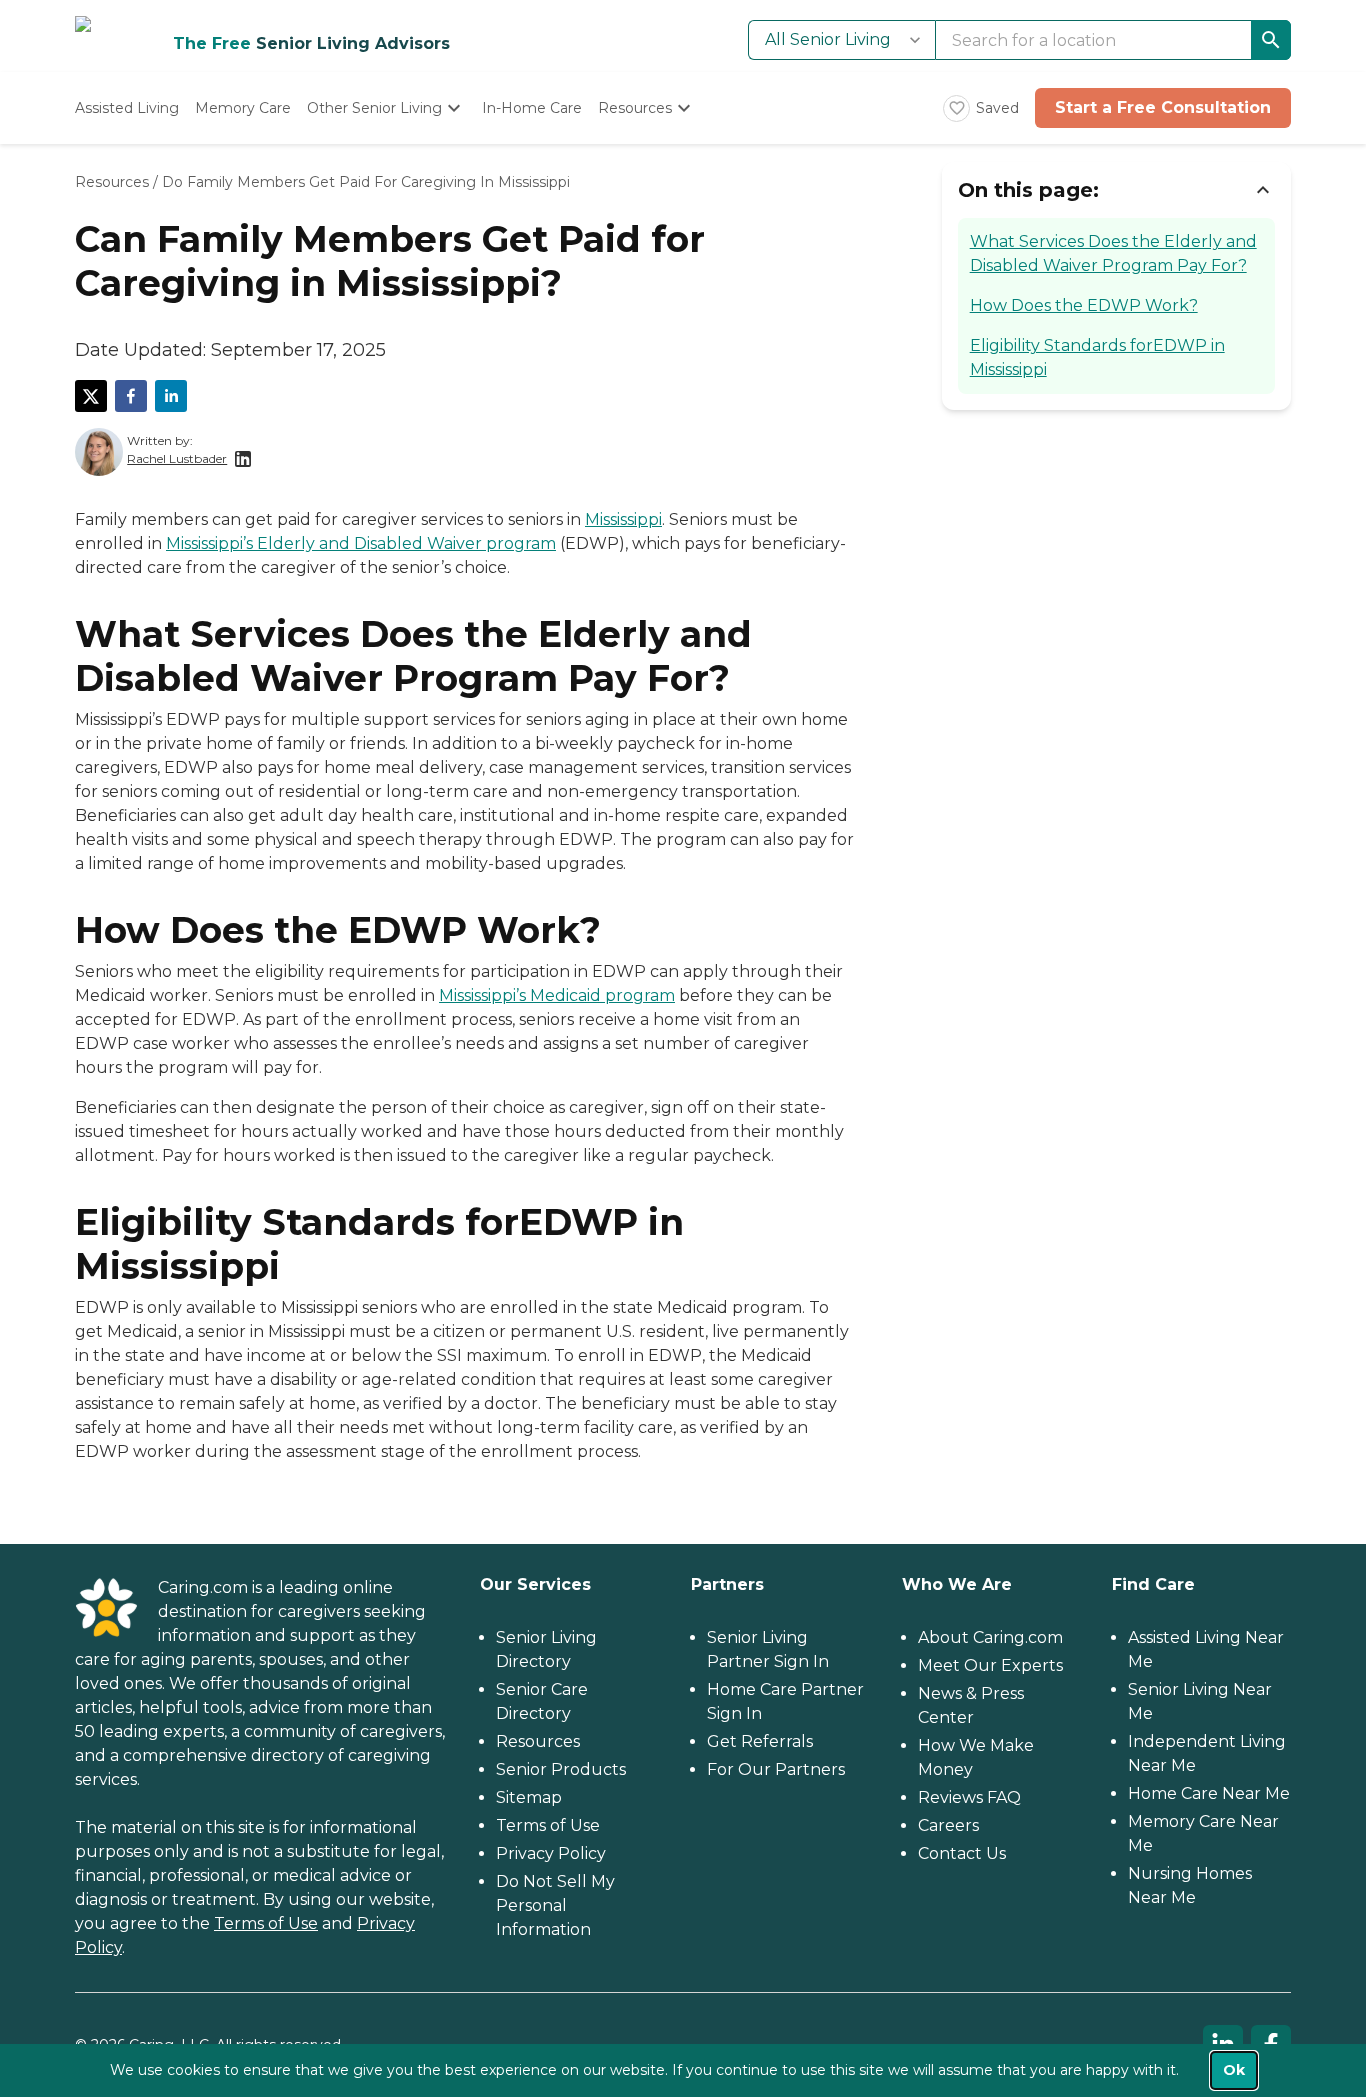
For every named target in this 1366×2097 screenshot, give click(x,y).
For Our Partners (776, 1769)
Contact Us (962, 1853)
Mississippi (623, 519)
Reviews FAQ (969, 1797)
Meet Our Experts (990, 1665)
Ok (1234, 2070)
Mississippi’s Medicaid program (557, 995)
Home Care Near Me (1209, 1793)
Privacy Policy (551, 1853)
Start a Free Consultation (1163, 107)
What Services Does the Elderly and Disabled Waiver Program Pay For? (1113, 253)
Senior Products (561, 1769)
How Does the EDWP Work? (1084, 305)
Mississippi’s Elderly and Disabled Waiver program (361, 543)
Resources (112, 182)
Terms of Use (266, 1923)
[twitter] (91, 396)
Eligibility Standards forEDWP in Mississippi (1097, 357)
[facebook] (131, 396)
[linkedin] (171, 396)
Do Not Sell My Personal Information (555, 1905)
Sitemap (529, 1797)
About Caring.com (990, 1637)
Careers (948, 1825)
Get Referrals (760, 1741)
